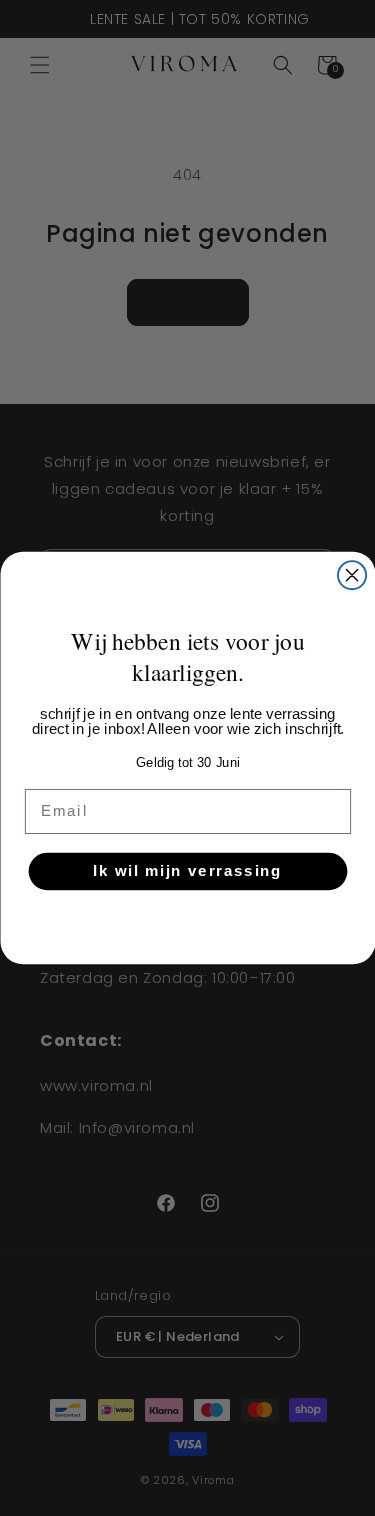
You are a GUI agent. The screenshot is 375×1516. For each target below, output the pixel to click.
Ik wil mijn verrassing (187, 871)
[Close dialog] (352, 575)
